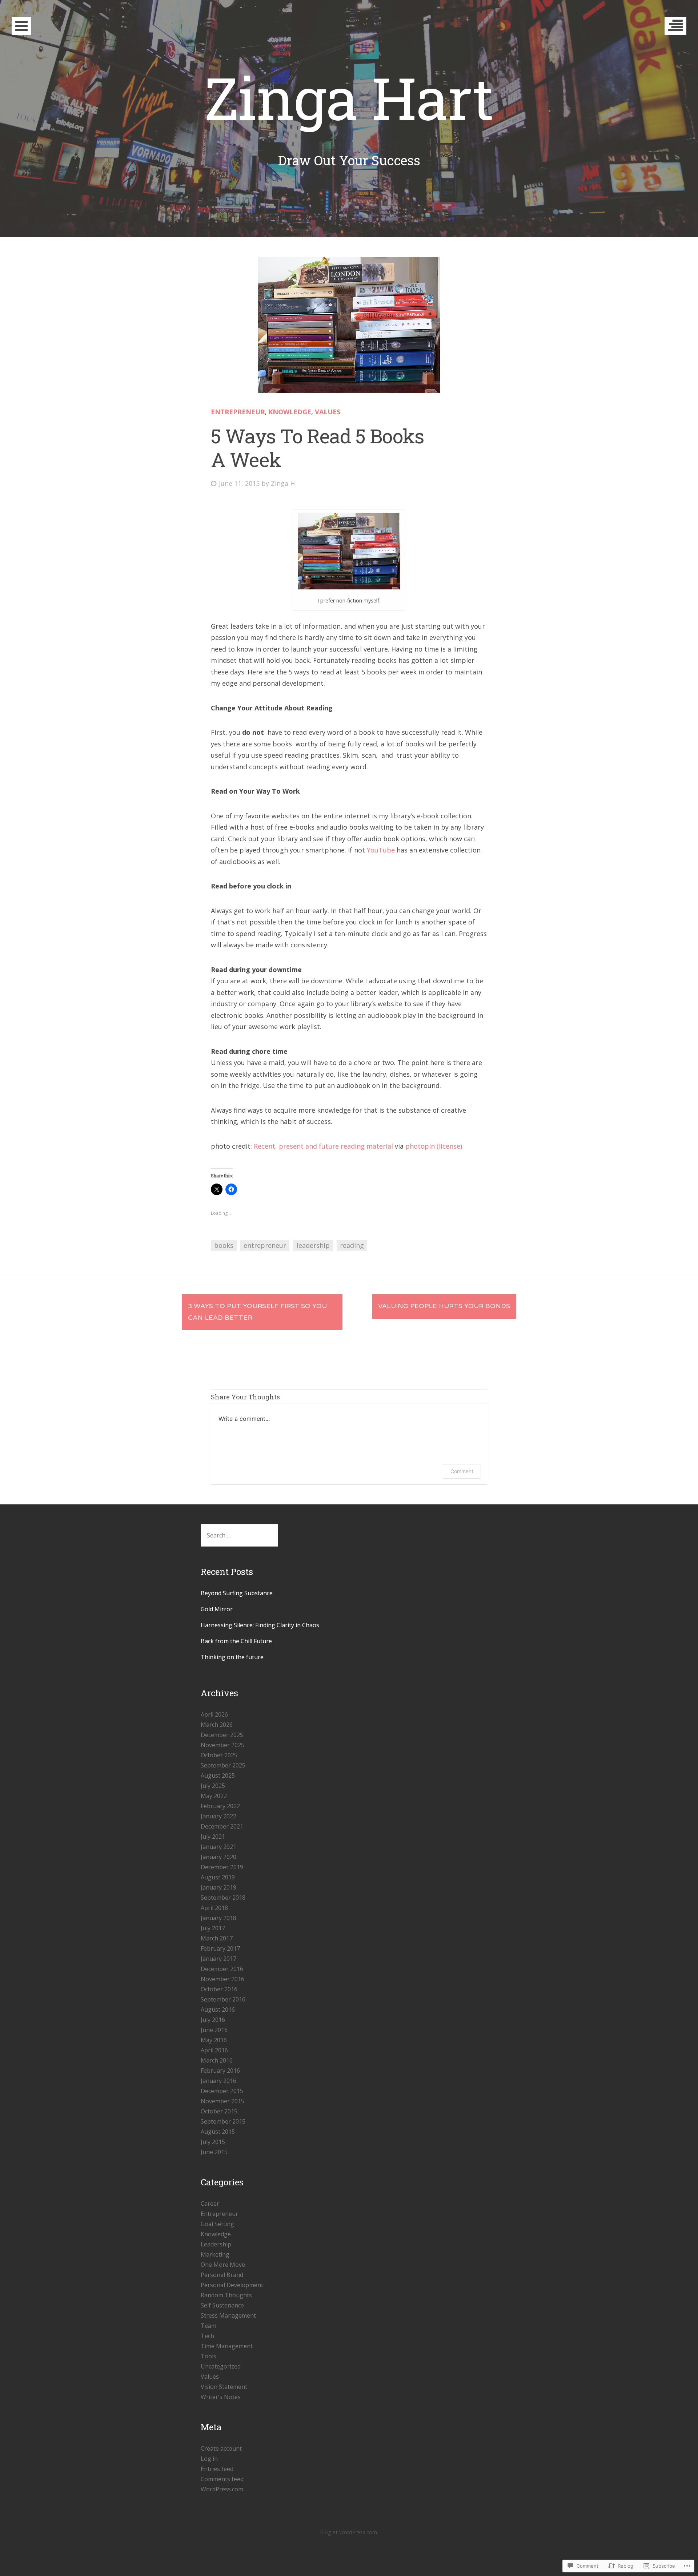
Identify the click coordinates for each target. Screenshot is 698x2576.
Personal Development (232, 2285)
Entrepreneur (238, 412)
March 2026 (217, 1725)
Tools (208, 2356)
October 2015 (219, 2111)
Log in (209, 2459)
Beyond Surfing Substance (237, 1593)
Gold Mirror (217, 1609)
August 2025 (218, 1775)
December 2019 (222, 1867)
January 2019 (218, 1887)
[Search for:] (239, 1535)
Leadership (216, 2244)
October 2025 (219, 1755)
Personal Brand (222, 2275)
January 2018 (218, 1918)
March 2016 (217, 2060)
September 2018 (223, 1898)
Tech (207, 2336)
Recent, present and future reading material (323, 1146)
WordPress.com (222, 2489)
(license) (449, 1146)
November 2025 (222, 1745)
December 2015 (222, 2091)
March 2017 (217, 1938)
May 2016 (214, 2040)
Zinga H (283, 483)
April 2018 (214, 1908)
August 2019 (218, 1877)
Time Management (227, 2346)
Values (328, 412)
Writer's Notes (221, 2397)
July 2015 (213, 2142)
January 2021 (218, 1847)
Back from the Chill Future (236, 1641)
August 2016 (218, 2009)
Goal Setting (217, 2224)
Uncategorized (221, 2366)
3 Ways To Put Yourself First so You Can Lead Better (257, 1312)
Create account (221, 2448)
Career (210, 2204)
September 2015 (223, 2121)
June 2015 (214, 2152)
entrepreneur (265, 1245)
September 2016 (223, 1999)
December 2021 (222, 1826)
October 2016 (219, 1989)
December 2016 (222, 1969)
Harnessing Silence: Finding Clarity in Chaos (260, 1625)
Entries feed (217, 2469)
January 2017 (218, 1959)
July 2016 (213, 2020)
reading (352, 1245)
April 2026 (214, 1714)
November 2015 (222, 2101)
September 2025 (223, 1765)
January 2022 (218, 1816)
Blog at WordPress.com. (349, 2532)
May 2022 (214, 1796)
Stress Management (228, 2315)
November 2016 (222, 1979)
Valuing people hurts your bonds (444, 1306)
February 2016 (220, 2071)
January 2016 (218, 2081)
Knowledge (290, 412)
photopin (420, 1146)
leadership (313, 1245)
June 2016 (214, 2030)
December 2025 (222, 1735)
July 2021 (213, 1837)
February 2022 (220, 1806)
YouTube (382, 850)
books (224, 1245)
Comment (462, 1471)
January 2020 (218, 1857)
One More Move (223, 2265)
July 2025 (213, 1786)
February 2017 (220, 1948)
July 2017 (213, 1928)
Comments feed (222, 2479)
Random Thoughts (226, 2295)
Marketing (215, 2254)
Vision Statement (224, 2387)
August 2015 (218, 2132)
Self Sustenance (222, 2305)
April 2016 (214, 2050)
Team (208, 2326)
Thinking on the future (232, 1657)
